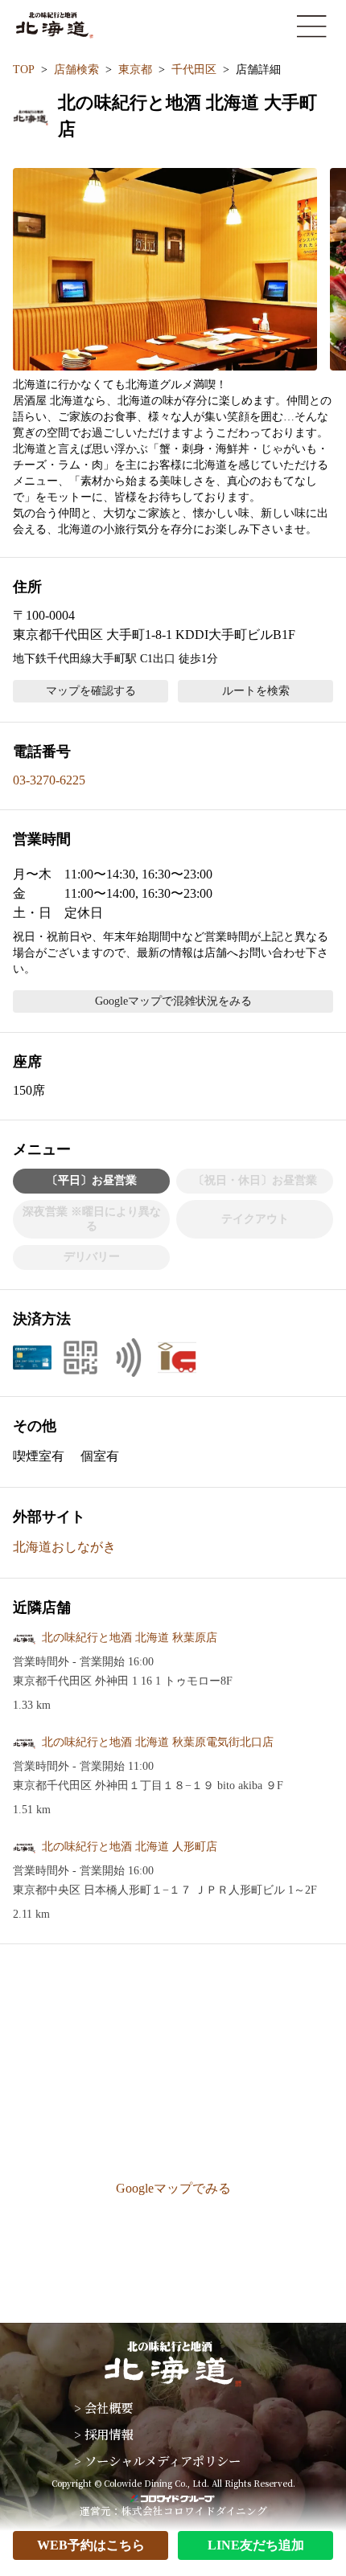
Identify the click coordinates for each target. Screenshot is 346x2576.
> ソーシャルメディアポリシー (157, 2460)
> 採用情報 (103, 2434)
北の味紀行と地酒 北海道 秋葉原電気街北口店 (158, 1742)
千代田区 (194, 70)
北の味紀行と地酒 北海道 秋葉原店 (130, 1638)
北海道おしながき (64, 1547)
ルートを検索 (256, 691)
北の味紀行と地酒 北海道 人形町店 (130, 1847)
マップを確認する (91, 691)
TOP (24, 70)
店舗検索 (76, 70)
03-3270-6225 (49, 780)
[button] (165, 269)
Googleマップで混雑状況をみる (173, 1001)
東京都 (135, 70)
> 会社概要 (103, 2407)
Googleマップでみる (173, 2188)
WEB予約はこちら (91, 2545)
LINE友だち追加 (256, 2545)
